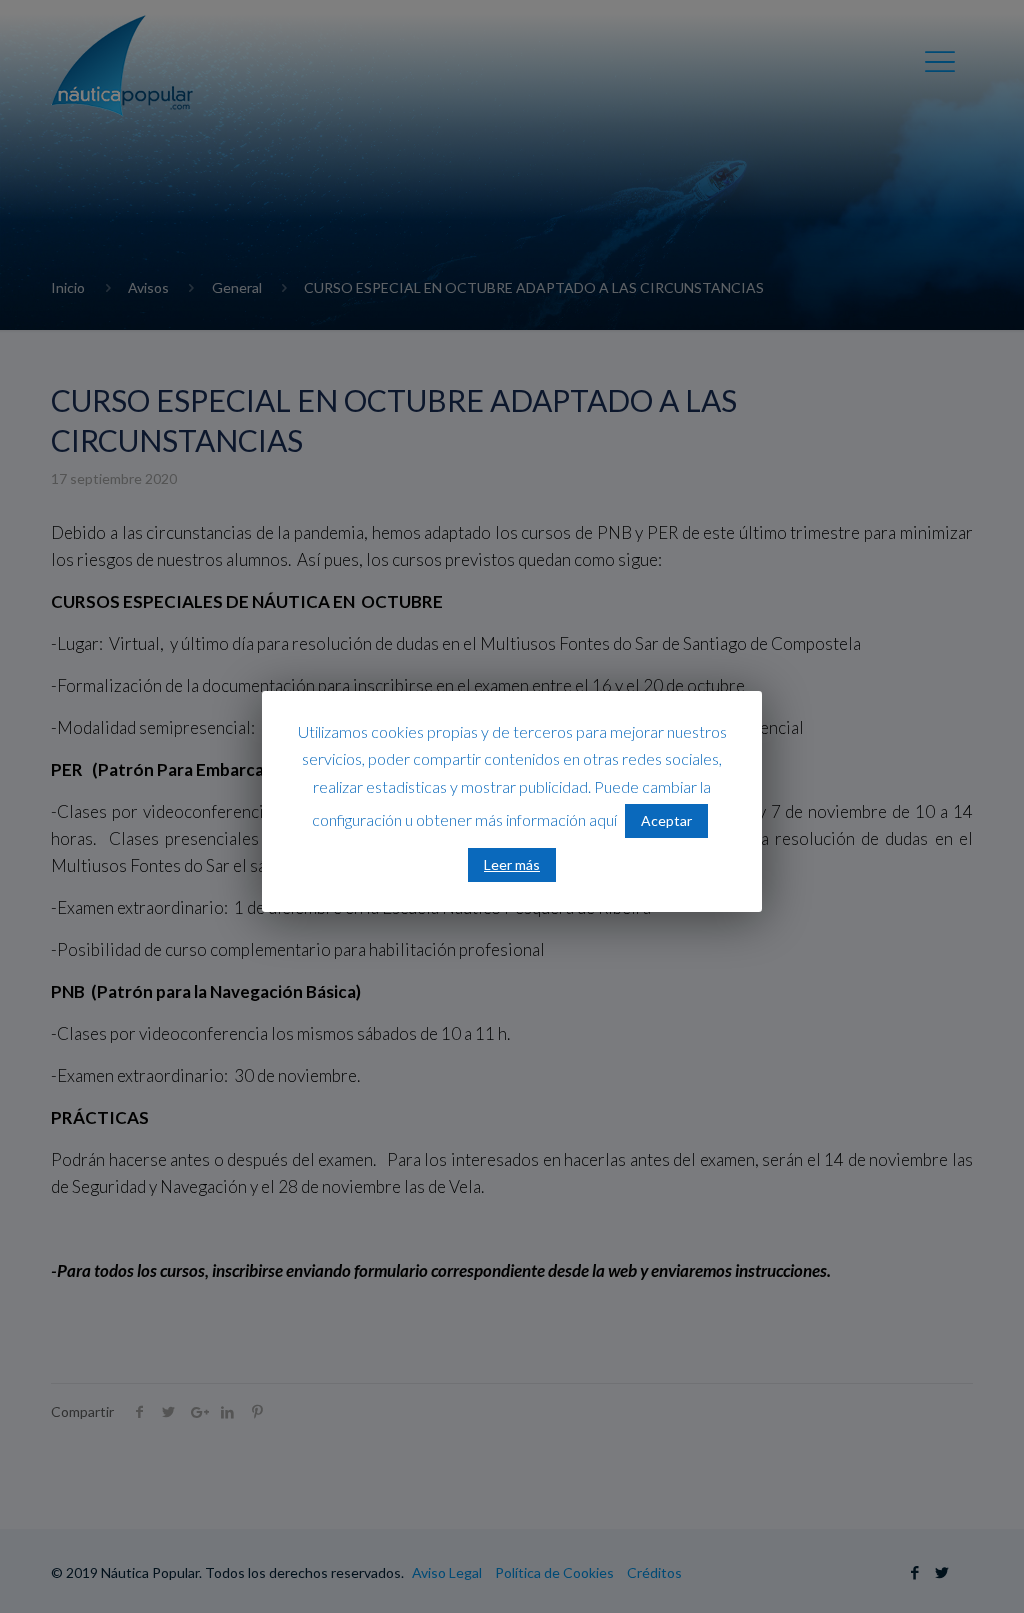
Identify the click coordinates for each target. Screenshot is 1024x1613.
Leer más (512, 864)
